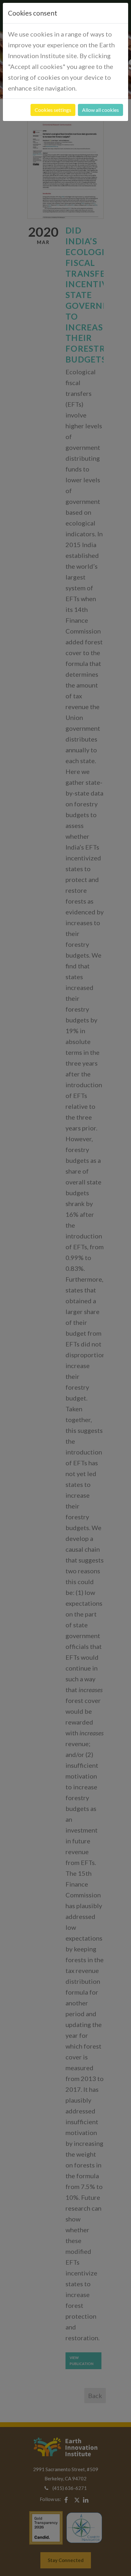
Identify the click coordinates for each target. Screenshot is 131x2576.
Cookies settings (53, 110)
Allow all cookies (100, 110)
